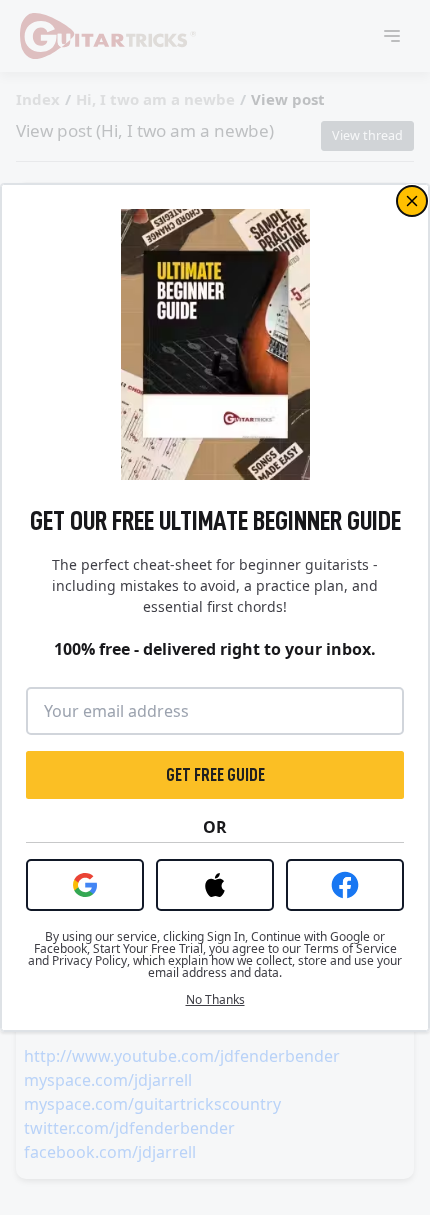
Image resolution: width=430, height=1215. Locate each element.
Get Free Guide (215, 775)
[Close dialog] (412, 201)
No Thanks (215, 1000)
